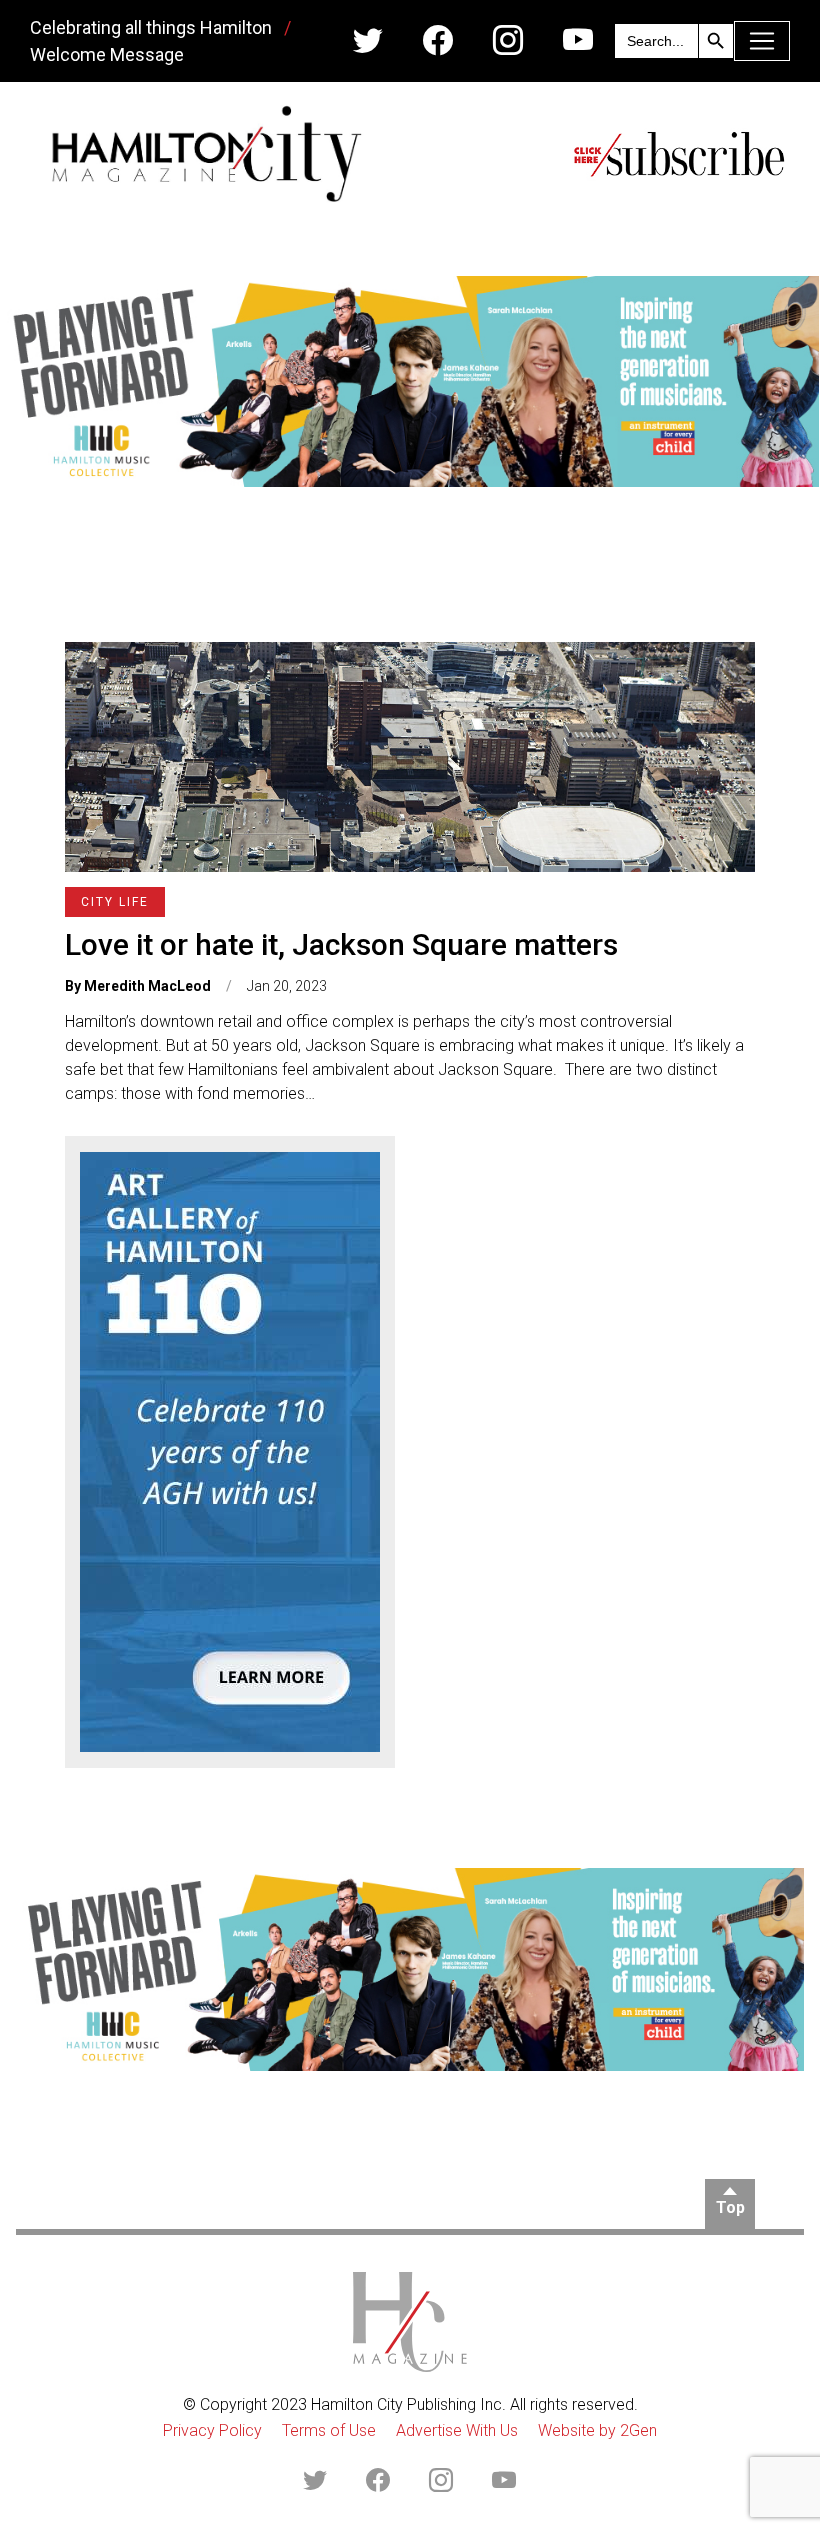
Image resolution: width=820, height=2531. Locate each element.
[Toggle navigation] (762, 41)
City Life (115, 902)
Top (730, 2207)
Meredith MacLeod (147, 986)
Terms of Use (329, 2430)
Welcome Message (107, 54)
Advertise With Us (457, 2430)
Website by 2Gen (597, 2430)
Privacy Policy (212, 2430)
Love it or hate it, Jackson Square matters (341, 944)
